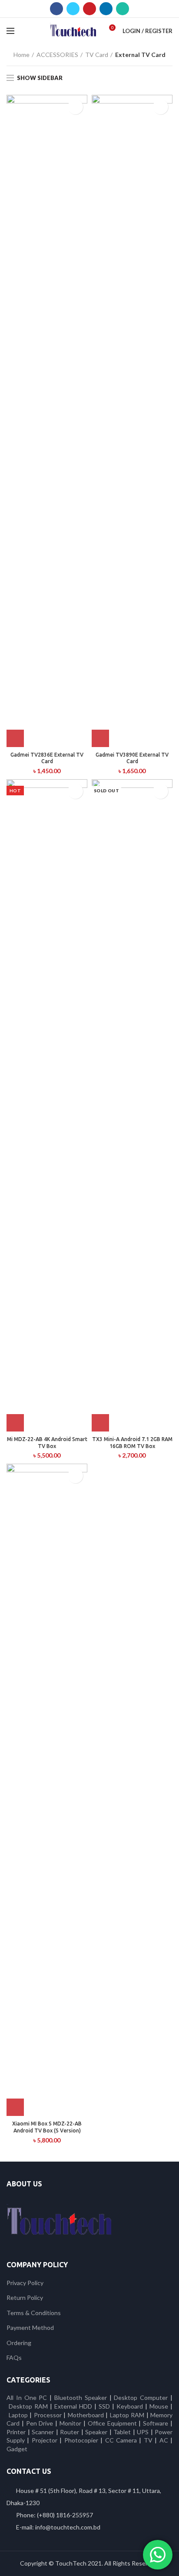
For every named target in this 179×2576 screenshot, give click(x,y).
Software (157, 2423)
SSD (104, 2406)
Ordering (19, 2343)
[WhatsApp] (123, 9)
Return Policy (25, 2297)
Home (22, 55)
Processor (48, 2415)
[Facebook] (56, 9)
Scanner (43, 2432)
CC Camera (121, 2440)
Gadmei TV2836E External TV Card (47, 758)
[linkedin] (106, 9)
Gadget (17, 2449)
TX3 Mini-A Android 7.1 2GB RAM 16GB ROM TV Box (132, 1443)
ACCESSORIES (57, 55)
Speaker (96, 2432)
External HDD (73, 2406)
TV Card (97, 55)
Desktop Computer (141, 2397)
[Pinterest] (89, 9)
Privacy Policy (25, 2283)
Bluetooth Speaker (81, 2397)
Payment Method (30, 2327)
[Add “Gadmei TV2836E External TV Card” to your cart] (15, 738)
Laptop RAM (127, 2415)
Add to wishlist (75, 107)
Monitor (70, 2423)
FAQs (14, 2357)
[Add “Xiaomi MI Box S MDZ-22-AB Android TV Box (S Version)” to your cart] (15, 2107)
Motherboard (86, 2415)
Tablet (122, 2432)
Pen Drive (40, 2423)
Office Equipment (112, 2423)
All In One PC (27, 2397)
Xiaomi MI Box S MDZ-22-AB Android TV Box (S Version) (47, 2127)
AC (164, 2440)
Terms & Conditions (34, 2313)
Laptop (18, 2415)
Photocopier (81, 2440)
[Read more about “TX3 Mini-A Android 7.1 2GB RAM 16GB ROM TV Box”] (100, 1423)
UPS (143, 2432)
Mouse (159, 2406)
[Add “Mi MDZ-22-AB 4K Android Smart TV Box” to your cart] (15, 1423)
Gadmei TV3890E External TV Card (132, 758)
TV (148, 2440)
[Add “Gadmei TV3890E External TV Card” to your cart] (100, 738)
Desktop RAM (28, 2406)
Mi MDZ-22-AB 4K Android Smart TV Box (47, 1443)
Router (70, 2432)
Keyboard (131, 2406)
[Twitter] (73, 9)
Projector (45, 2440)
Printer (16, 2432)
